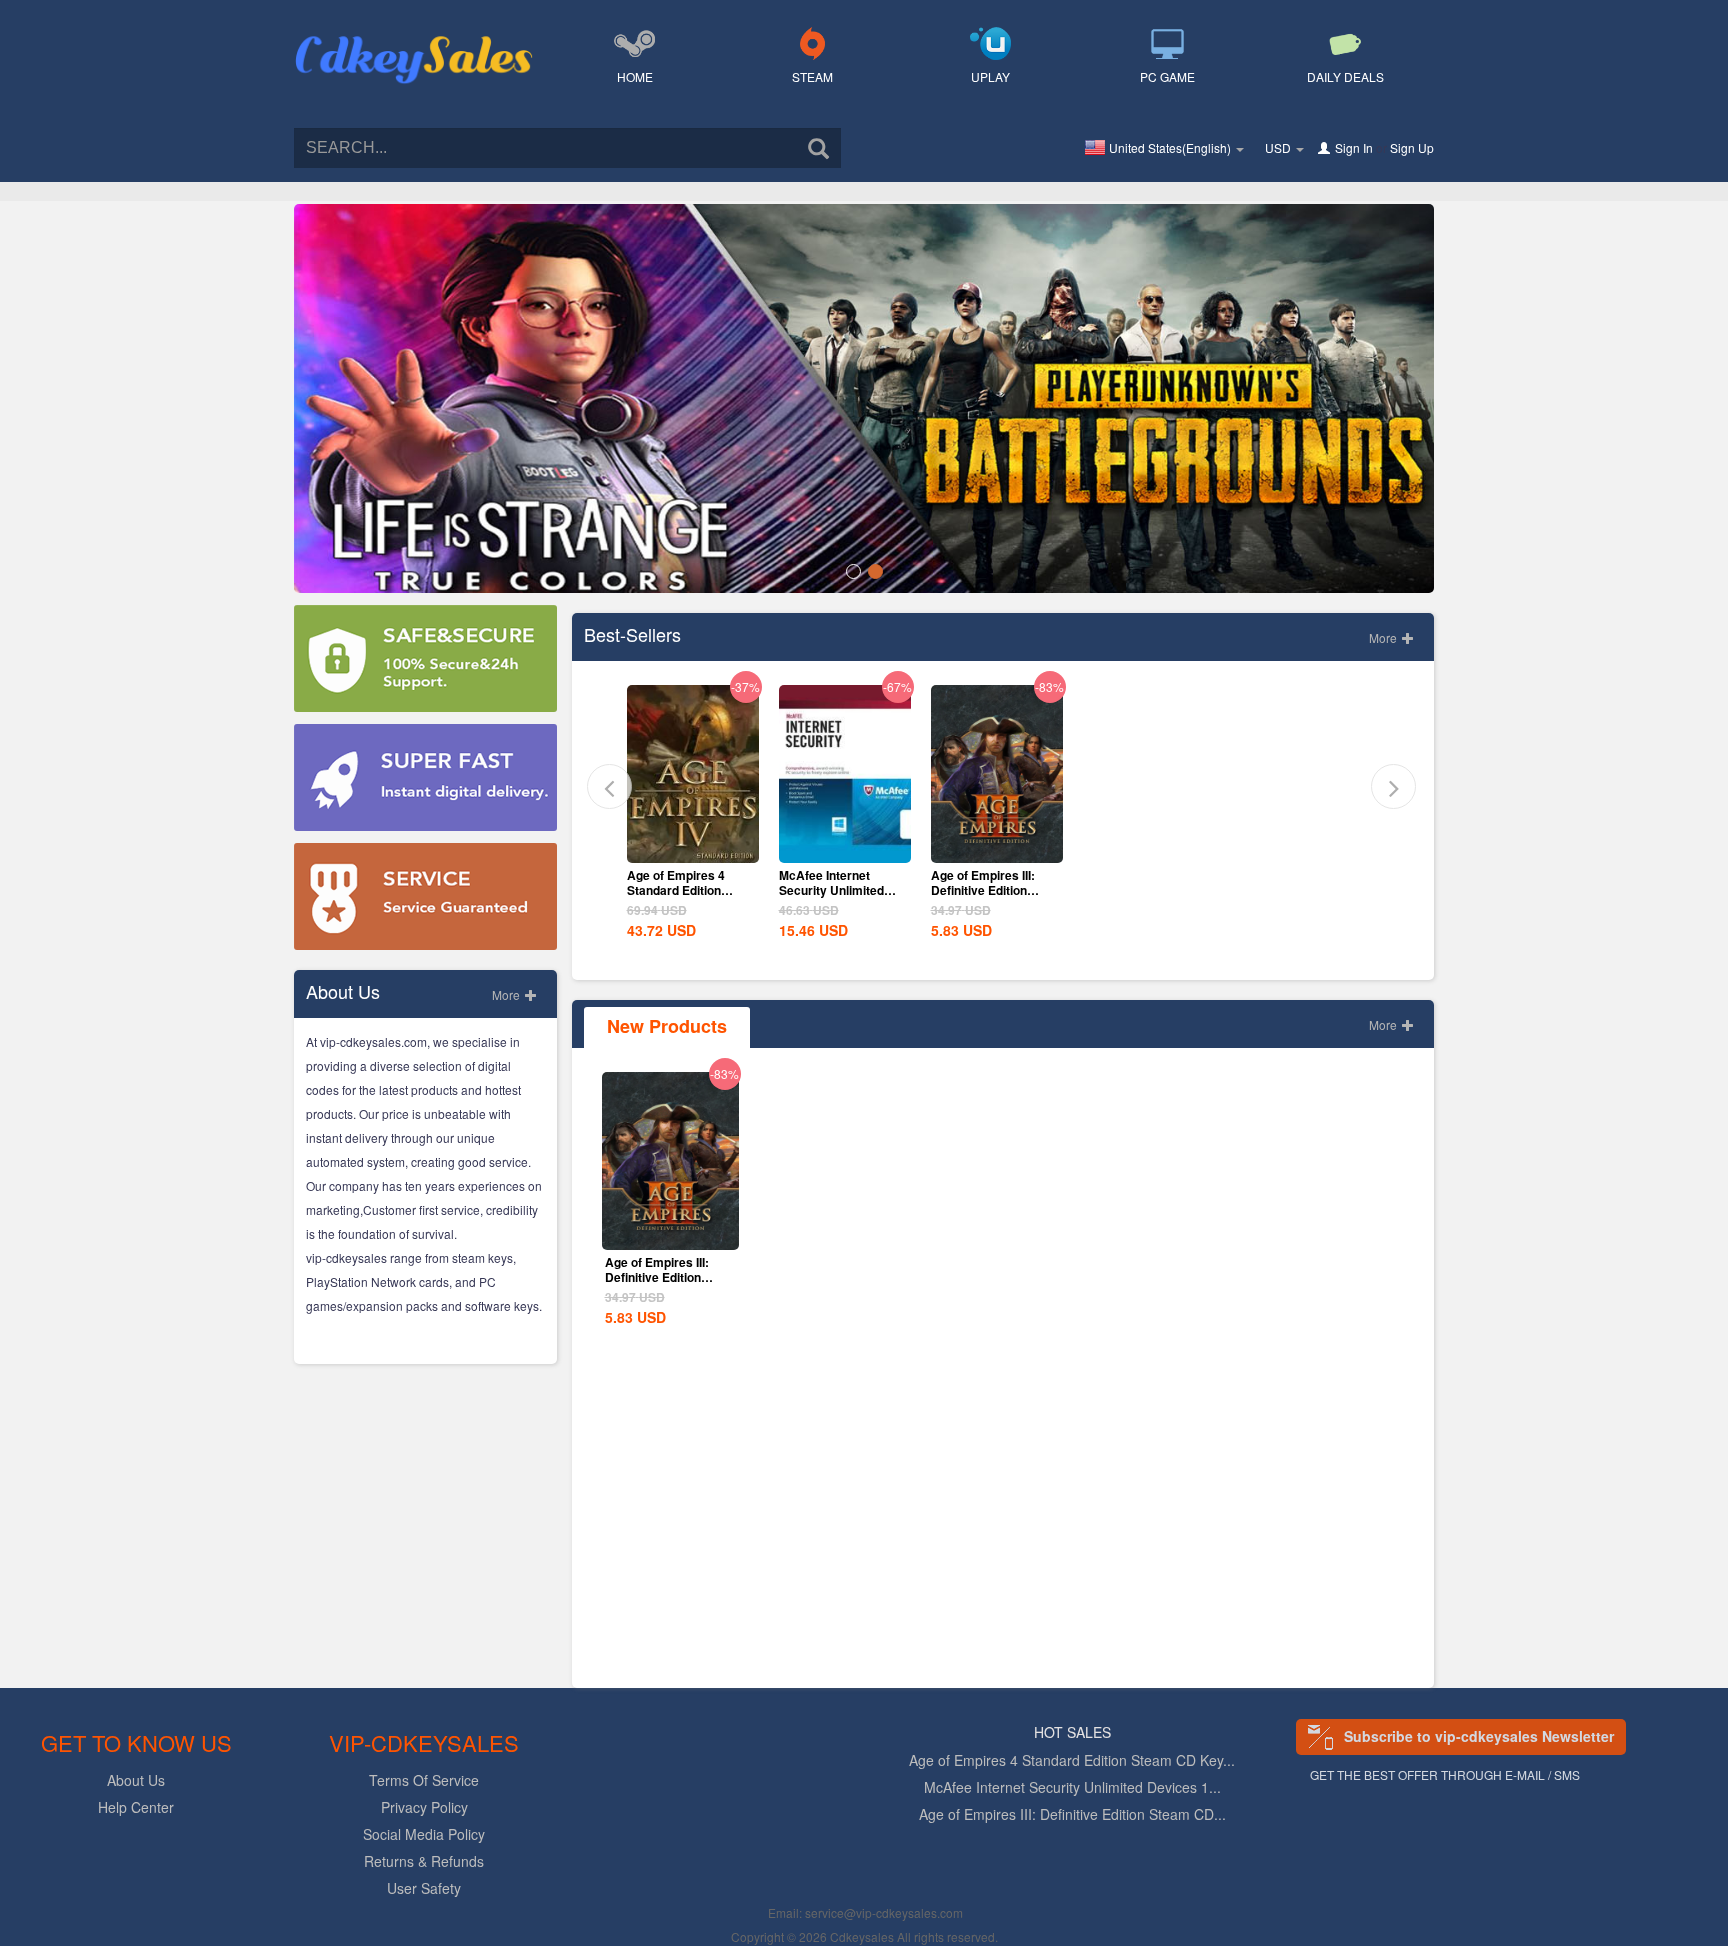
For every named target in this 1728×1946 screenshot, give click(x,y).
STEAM (812, 76)
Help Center (136, 1807)
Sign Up (1412, 147)
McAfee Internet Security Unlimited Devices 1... (1072, 1787)
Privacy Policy (424, 1807)
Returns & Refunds (424, 1861)
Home (635, 76)
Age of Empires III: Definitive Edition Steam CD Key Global (992, 890)
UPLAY (990, 76)
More (507, 994)
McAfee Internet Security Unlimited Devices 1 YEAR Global (831, 897)
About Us (136, 1780)
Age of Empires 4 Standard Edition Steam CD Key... (1072, 1760)
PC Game (1167, 76)
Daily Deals (1345, 76)
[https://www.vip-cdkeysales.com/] (414, 36)
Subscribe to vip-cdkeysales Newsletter (1479, 1736)
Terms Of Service (424, 1780)
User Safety (424, 1888)
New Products (667, 1026)
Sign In (1354, 147)
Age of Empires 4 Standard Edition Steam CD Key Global (688, 890)
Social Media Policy (424, 1834)
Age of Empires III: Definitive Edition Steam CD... (1072, 1814)
